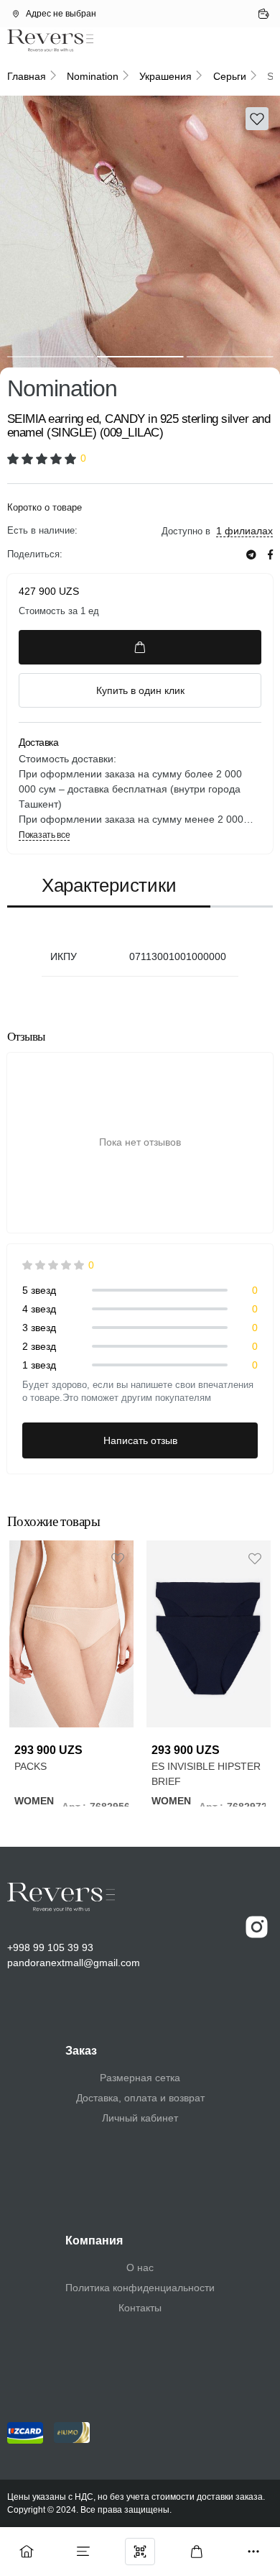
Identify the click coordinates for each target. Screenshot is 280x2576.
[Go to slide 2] (140, 357)
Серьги (230, 76)
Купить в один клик (140, 690)
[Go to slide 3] (229, 357)
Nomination (93, 76)
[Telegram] (251, 555)
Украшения (165, 76)
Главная (27, 76)
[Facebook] (270, 555)
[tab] (109, 886)
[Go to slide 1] (51, 357)
